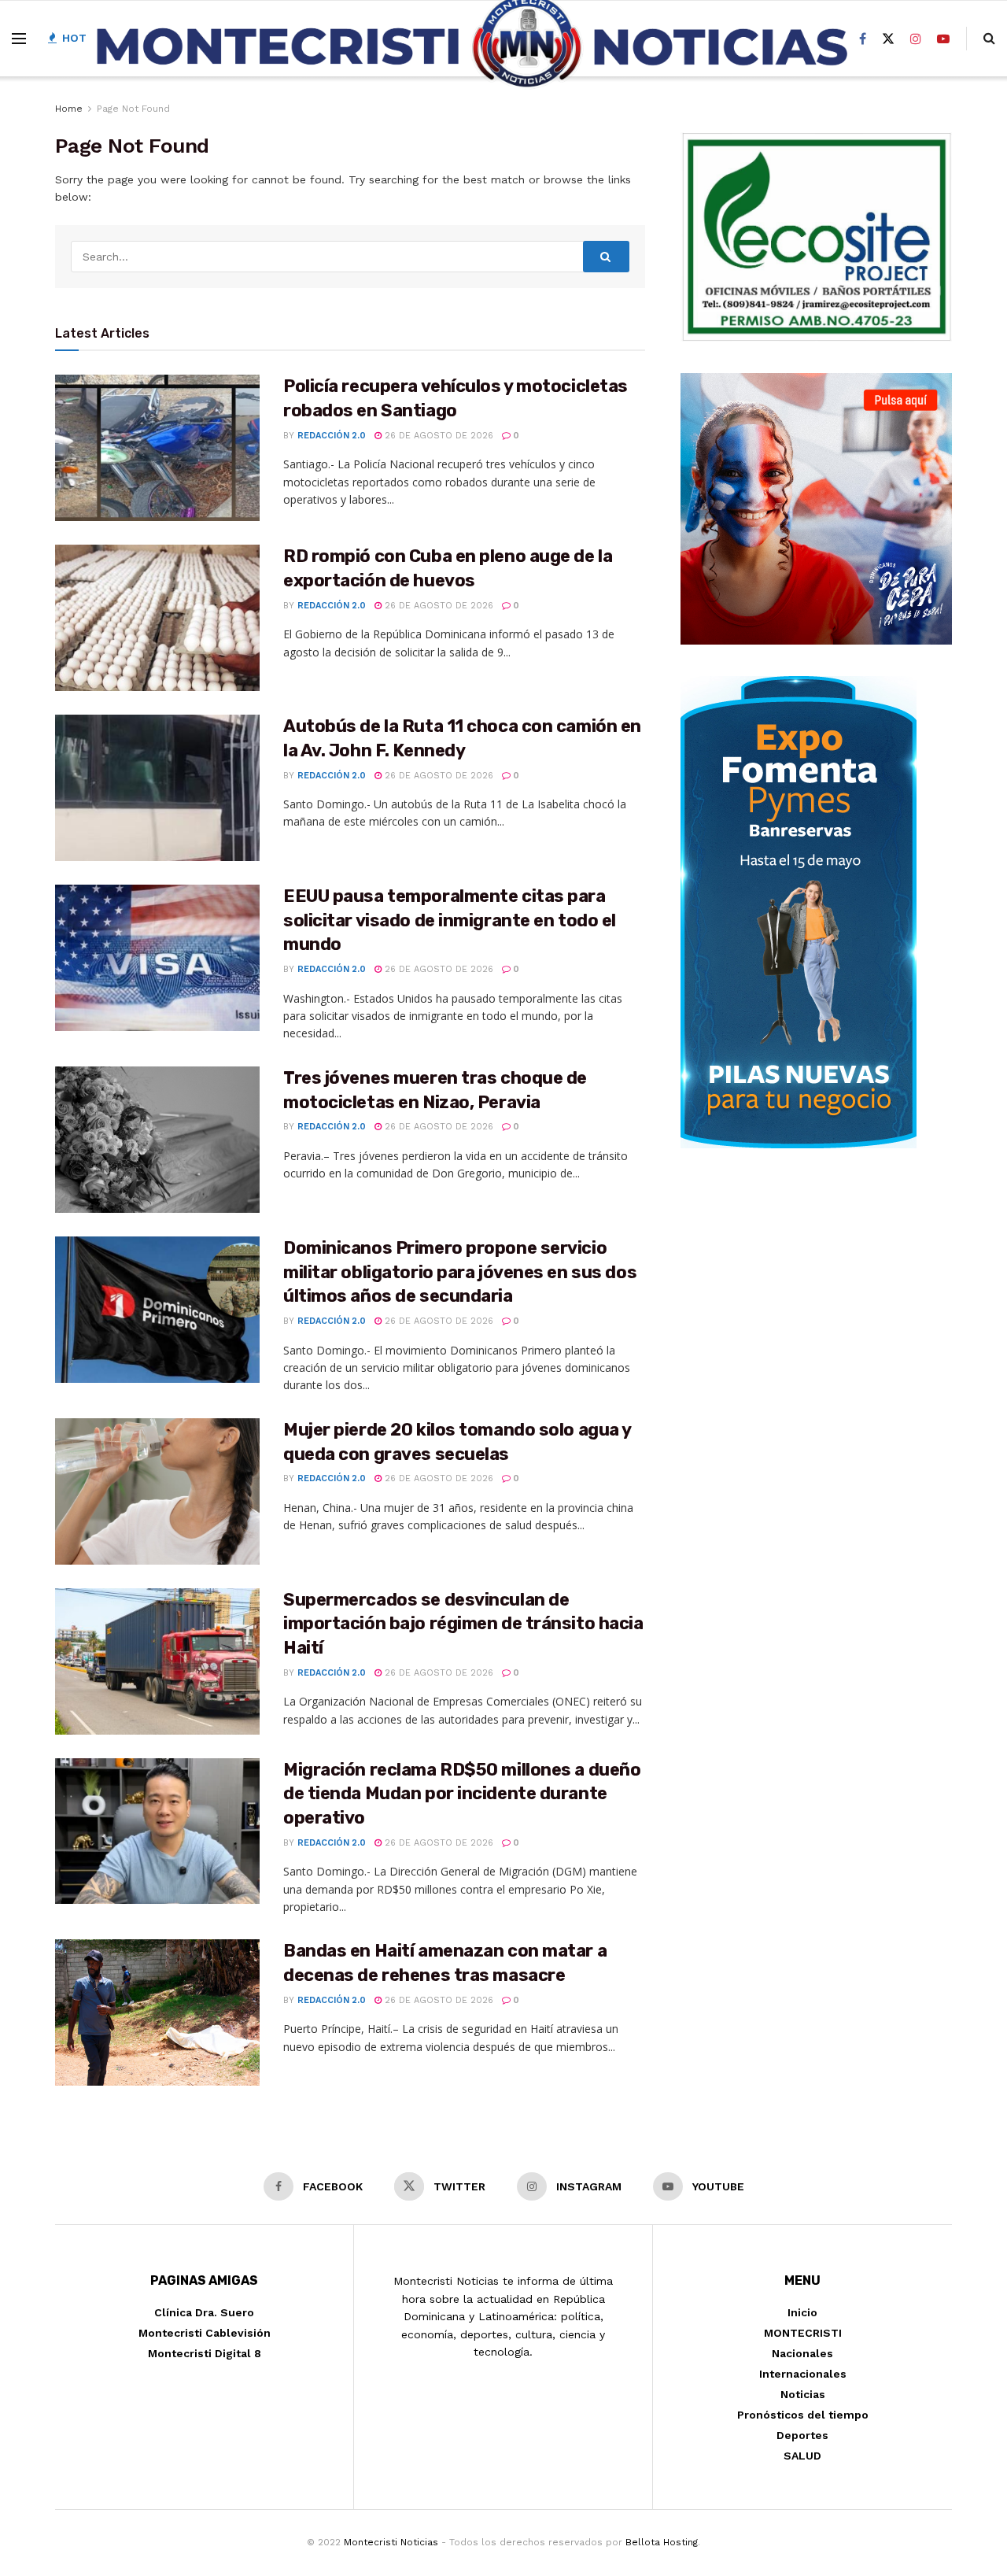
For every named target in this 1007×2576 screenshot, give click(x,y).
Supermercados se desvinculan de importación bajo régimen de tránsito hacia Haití (463, 1624)
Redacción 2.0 (332, 436)
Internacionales (803, 2374)
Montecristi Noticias (391, 2542)
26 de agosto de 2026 (437, 436)
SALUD (802, 2456)
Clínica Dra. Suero (204, 2312)
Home (69, 109)
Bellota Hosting (662, 2542)
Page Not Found (133, 109)
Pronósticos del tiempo (803, 2415)
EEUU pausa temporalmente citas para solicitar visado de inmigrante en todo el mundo (450, 920)
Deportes (802, 2435)
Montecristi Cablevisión (205, 2333)
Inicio (802, 2312)
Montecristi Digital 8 (205, 2353)
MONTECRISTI (803, 2333)
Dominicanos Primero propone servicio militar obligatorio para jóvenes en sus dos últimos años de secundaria (460, 1272)
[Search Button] (607, 257)
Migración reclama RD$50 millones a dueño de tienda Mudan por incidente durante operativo (462, 1794)
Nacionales (802, 2353)
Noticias (803, 2394)
